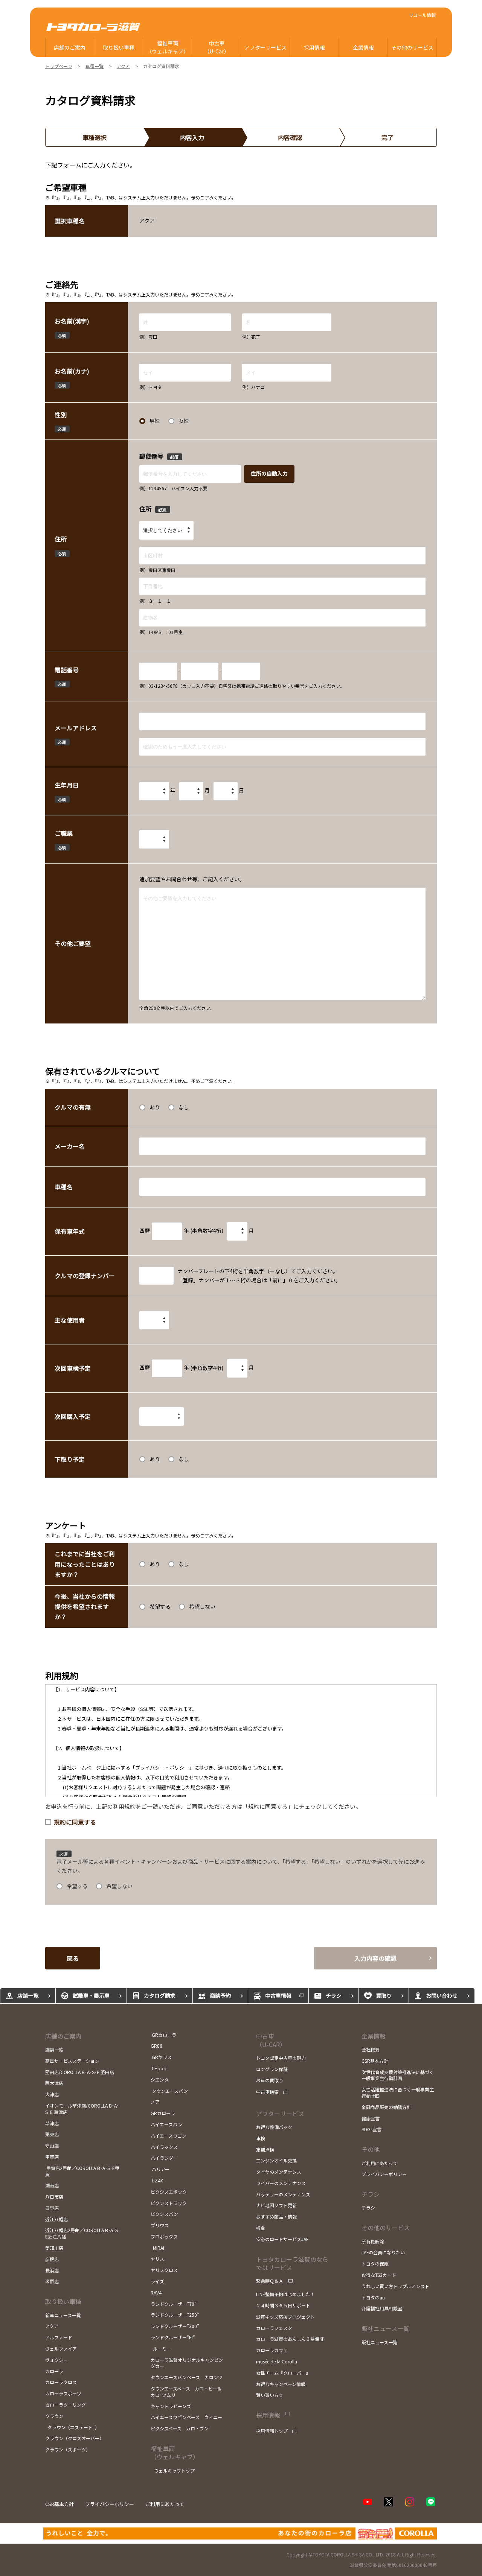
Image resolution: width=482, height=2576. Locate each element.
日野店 (52, 2208)
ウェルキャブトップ (174, 2470)
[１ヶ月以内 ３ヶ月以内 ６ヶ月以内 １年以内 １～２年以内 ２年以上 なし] (162, 1416)
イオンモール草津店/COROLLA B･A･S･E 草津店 (82, 2109)
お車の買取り (270, 2080)
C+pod (159, 2068)
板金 (261, 2228)
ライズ (157, 2281)
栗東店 (52, 2134)
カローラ (54, 2371)
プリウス (160, 2225)
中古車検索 (267, 2092)
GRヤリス (161, 2057)
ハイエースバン (166, 2124)
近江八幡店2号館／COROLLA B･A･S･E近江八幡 (83, 2233)
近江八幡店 (56, 2219)
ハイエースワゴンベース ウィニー (186, 2417)
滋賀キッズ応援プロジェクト (285, 2317)
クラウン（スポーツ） (68, 2449)
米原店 (52, 2281)
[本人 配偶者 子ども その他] (154, 1320)
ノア (155, 2102)
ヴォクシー (56, 2360)
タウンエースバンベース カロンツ (187, 2377)
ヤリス (157, 2259)
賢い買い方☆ (270, 2395)
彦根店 (52, 2259)
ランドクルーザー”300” (175, 2326)
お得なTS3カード (379, 2275)
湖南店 (52, 2185)
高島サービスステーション (72, 2061)
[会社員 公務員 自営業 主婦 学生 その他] (154, 839)
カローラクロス (61, 2382)
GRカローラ (163, 2035)
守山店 (52, 2145)
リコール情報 (422, 15)
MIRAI (157, 2248)
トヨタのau (373, 2297)
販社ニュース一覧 (379, 2342)
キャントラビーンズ (171, 2406)
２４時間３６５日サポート (283, 2305)
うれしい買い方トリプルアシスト (395, 2286)
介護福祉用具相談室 (382, 2308)
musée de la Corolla (277, 2361)
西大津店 (54, 2083)
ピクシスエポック (169, 2192)
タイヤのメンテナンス (279, 2172)
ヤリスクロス (164, 2270)
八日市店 (54, 2197)
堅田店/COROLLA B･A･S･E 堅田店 (80, 2072)
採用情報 (268, 2415)
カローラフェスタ (274, 2328)
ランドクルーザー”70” (174, 2304)
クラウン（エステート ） (72, 2427)
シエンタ (160, 2080)
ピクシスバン (164, 2214)
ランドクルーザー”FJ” (173, 2337)
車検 (261, 2138)
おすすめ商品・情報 (276, 2216)
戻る (73, 1958)
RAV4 (156, 2292)
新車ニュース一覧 (63, 2315)
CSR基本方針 (375, 2061)
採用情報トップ (272, 2431)
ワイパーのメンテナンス (281, 2183)
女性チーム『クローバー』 (283, 2373)
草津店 (52, 2123)
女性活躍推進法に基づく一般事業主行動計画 (398, 2092)
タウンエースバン (169, 2091)
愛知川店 (54, 2248)
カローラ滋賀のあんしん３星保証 (290, 2339)
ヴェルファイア (61, 2349)
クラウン (54, 2416)
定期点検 (265, 2149)
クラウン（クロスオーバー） (75, 2438)
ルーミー (161, 2349)
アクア (52, 2326)
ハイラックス (164, 2147)
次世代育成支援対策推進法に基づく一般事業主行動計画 (398, 2075)
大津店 (52, 2094)
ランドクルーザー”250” (175, 2315)
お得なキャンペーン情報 (281, 2384)
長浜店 (52, 2270)
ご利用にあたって (379, 2163)
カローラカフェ (272, 2350)
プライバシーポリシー (384, 2174)
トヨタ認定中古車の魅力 (281, 2058)
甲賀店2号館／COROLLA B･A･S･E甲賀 (82, 2171)
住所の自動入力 (269, 473)
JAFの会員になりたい (383, 2252)
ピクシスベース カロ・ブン (180, 2428)
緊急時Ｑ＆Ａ (270, 2281)
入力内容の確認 (375, 1958)
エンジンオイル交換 (277, 2160)
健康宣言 (371, 2118)
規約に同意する (75, 1822)
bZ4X (157, 2180)
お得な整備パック (274, 2127)
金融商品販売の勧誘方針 (386, 2107)
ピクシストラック (169, 2203)
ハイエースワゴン (169, 2136)
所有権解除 (373, 2241)
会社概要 (371, 2049)
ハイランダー (164, 2158)
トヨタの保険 (375, 2264)
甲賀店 (52, 2157)
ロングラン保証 (272, 2069)
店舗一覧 (54, 2049)
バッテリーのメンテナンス (283, 2194)
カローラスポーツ (63, 2393)
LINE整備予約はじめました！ (285, 2294)
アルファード (59, 2337)
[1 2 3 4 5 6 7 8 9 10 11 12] (191, 791)
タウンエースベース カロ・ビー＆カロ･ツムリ (186, 2392)
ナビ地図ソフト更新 (276, 2205)
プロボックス (164, 2236)
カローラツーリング (66, 2405)
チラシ (371, 2194)
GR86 (156, 2046)
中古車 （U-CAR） (271, 2040)
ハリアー (160, 2169)
